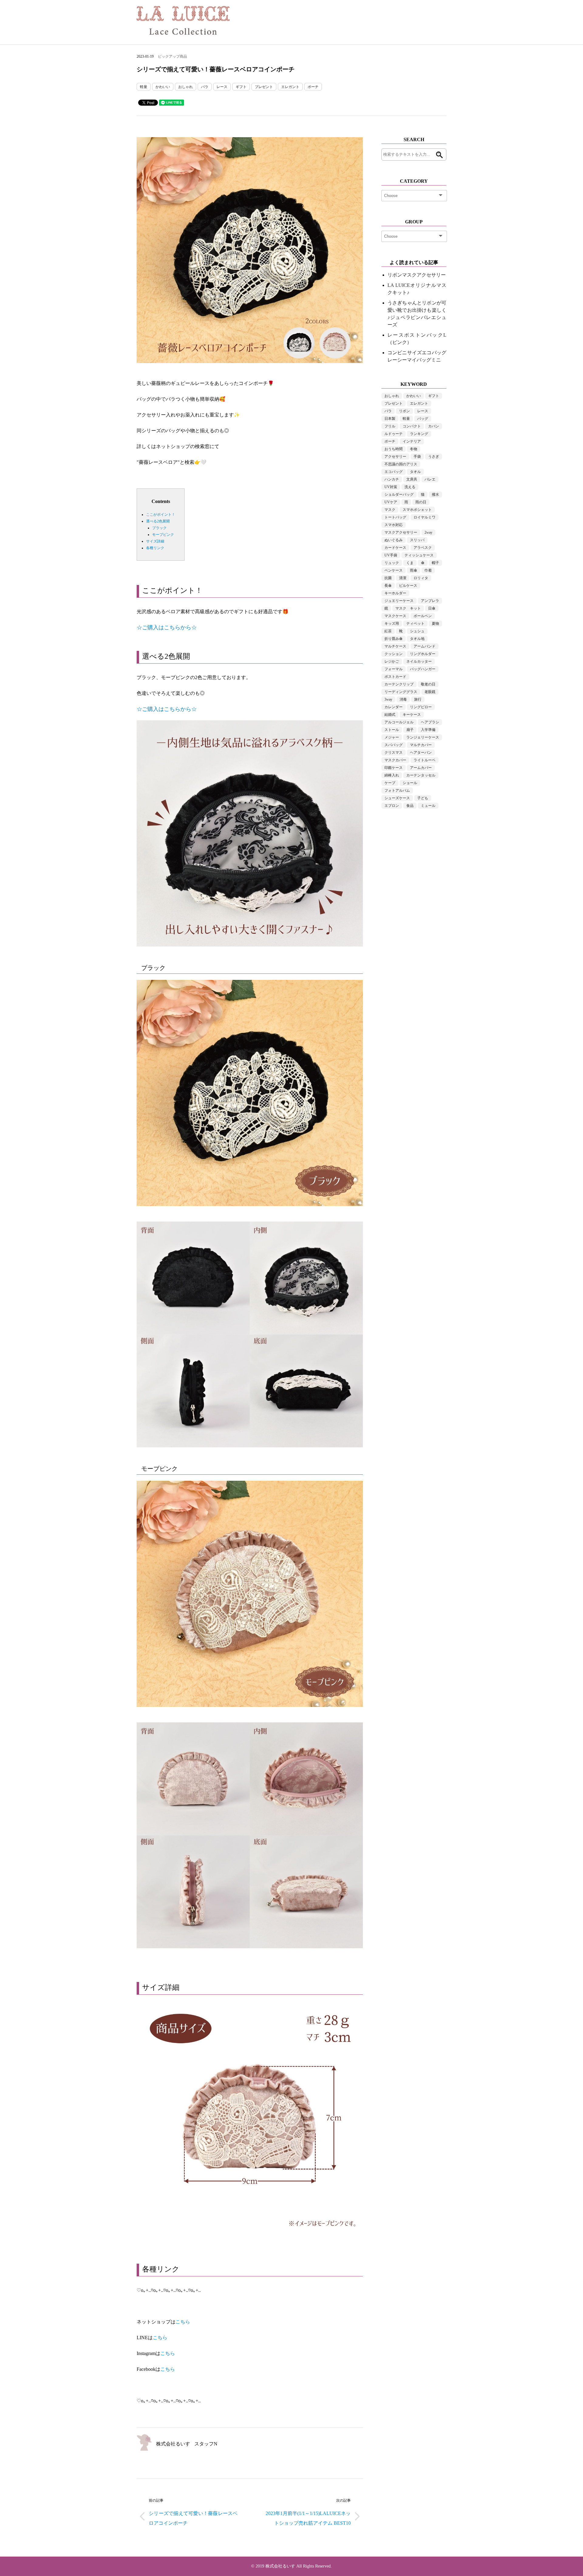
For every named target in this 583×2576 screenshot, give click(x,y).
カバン (434, 426)
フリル (390, 426)
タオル (415, 472)
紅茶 (388, 631)
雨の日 (421, 502)
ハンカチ (392, 479)
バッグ (423, 419)
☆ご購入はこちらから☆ (167, 709)
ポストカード (395, 677)
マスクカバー (395, 760)
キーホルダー (395, 593)
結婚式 (390, 715)
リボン (404, 411)
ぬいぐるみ (394, 540)
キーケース (412, 715)
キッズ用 (392, 624)
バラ (205, 87)
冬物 (414, 449)
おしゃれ (186, 87)
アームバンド (424, 646)
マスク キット (408, 608)
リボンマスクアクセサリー (417, 275)
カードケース (395, 548)
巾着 (428, 570)
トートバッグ (395, 517)
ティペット (415, 624)
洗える (410, 487)
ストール (392, 730)
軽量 (144, 87)
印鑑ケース (394, 768)
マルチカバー (421, 745)
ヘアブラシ (430, 722)
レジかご (392, 661)
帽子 (435, 563)
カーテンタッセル (421, 775)
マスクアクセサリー (401, 532)
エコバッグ (394, 472)
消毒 (403, 699)
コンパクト (412, 426)
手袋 (417, 457)
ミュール (428, 806)
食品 (410, 806)
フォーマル (394, 669)
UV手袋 (391, 555)
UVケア (391, 502)
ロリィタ (421, 578)
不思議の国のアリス (401, 464)
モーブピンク (163, 535)
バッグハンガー (423, 669)
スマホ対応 (394, 525)
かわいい (163, 87)
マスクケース (395, 616)
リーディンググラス (401, 692)
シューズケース (397, 798)
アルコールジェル (399, 722)
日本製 (390, 419)
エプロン (392, 806)
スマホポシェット (417, 510)
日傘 (432, 608)
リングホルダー (423, 654)
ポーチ (313, 87)
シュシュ (417, 631)
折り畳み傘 (394, 639)
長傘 (388, 586)
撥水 (435, 494)
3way (388, 699)
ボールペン (423, 616)
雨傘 (414, 570)
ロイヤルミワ (424, 517)
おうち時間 (394, 449)
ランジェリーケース (423, 737)
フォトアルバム (397, 790)
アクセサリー (395, 457)
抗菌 (388, 578)
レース (222, 87)
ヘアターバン (421, 753)
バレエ (430, 479)
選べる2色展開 (158, 521)
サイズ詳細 (155, 541)
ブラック (159, 528)
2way (428, 532)
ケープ (390, 783)
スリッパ (417, 540)
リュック (392, 563)
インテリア (412, 441)
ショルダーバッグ (399, 494)
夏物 (435, 624)
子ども (423, 798)
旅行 (418, 699)
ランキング (419, 434)
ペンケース (394, 570)
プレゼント (264, 87)
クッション (394, 654)
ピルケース (408, 586)
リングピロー (421, 707)
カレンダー (394, 707)
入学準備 (428, 730)
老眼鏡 (430, 692)
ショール (410, 783)
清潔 (403, 578)
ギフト (241, 87)
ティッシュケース (419, 555)
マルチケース (395, 646)
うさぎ (434, 457)
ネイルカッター (419, 661)
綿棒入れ (392, 775)
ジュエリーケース (399, 601)
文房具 (412, 479)
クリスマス (394, 753)
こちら (183, 2322)
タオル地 (417, 639)
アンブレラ (430, 601)
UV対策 (391, 487)
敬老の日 (428, 684)
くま (410, 563)
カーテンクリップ (399, 684)
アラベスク (423, 548)
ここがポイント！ (161, 515)
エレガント (290, 87)
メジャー (392, 737)
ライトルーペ (424, 760)
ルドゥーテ (394, 434)
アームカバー (421, 768)
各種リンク (155, 548)
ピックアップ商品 (172, 56)
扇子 (410, 730)
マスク (390, 510)
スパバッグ (394, 745)
